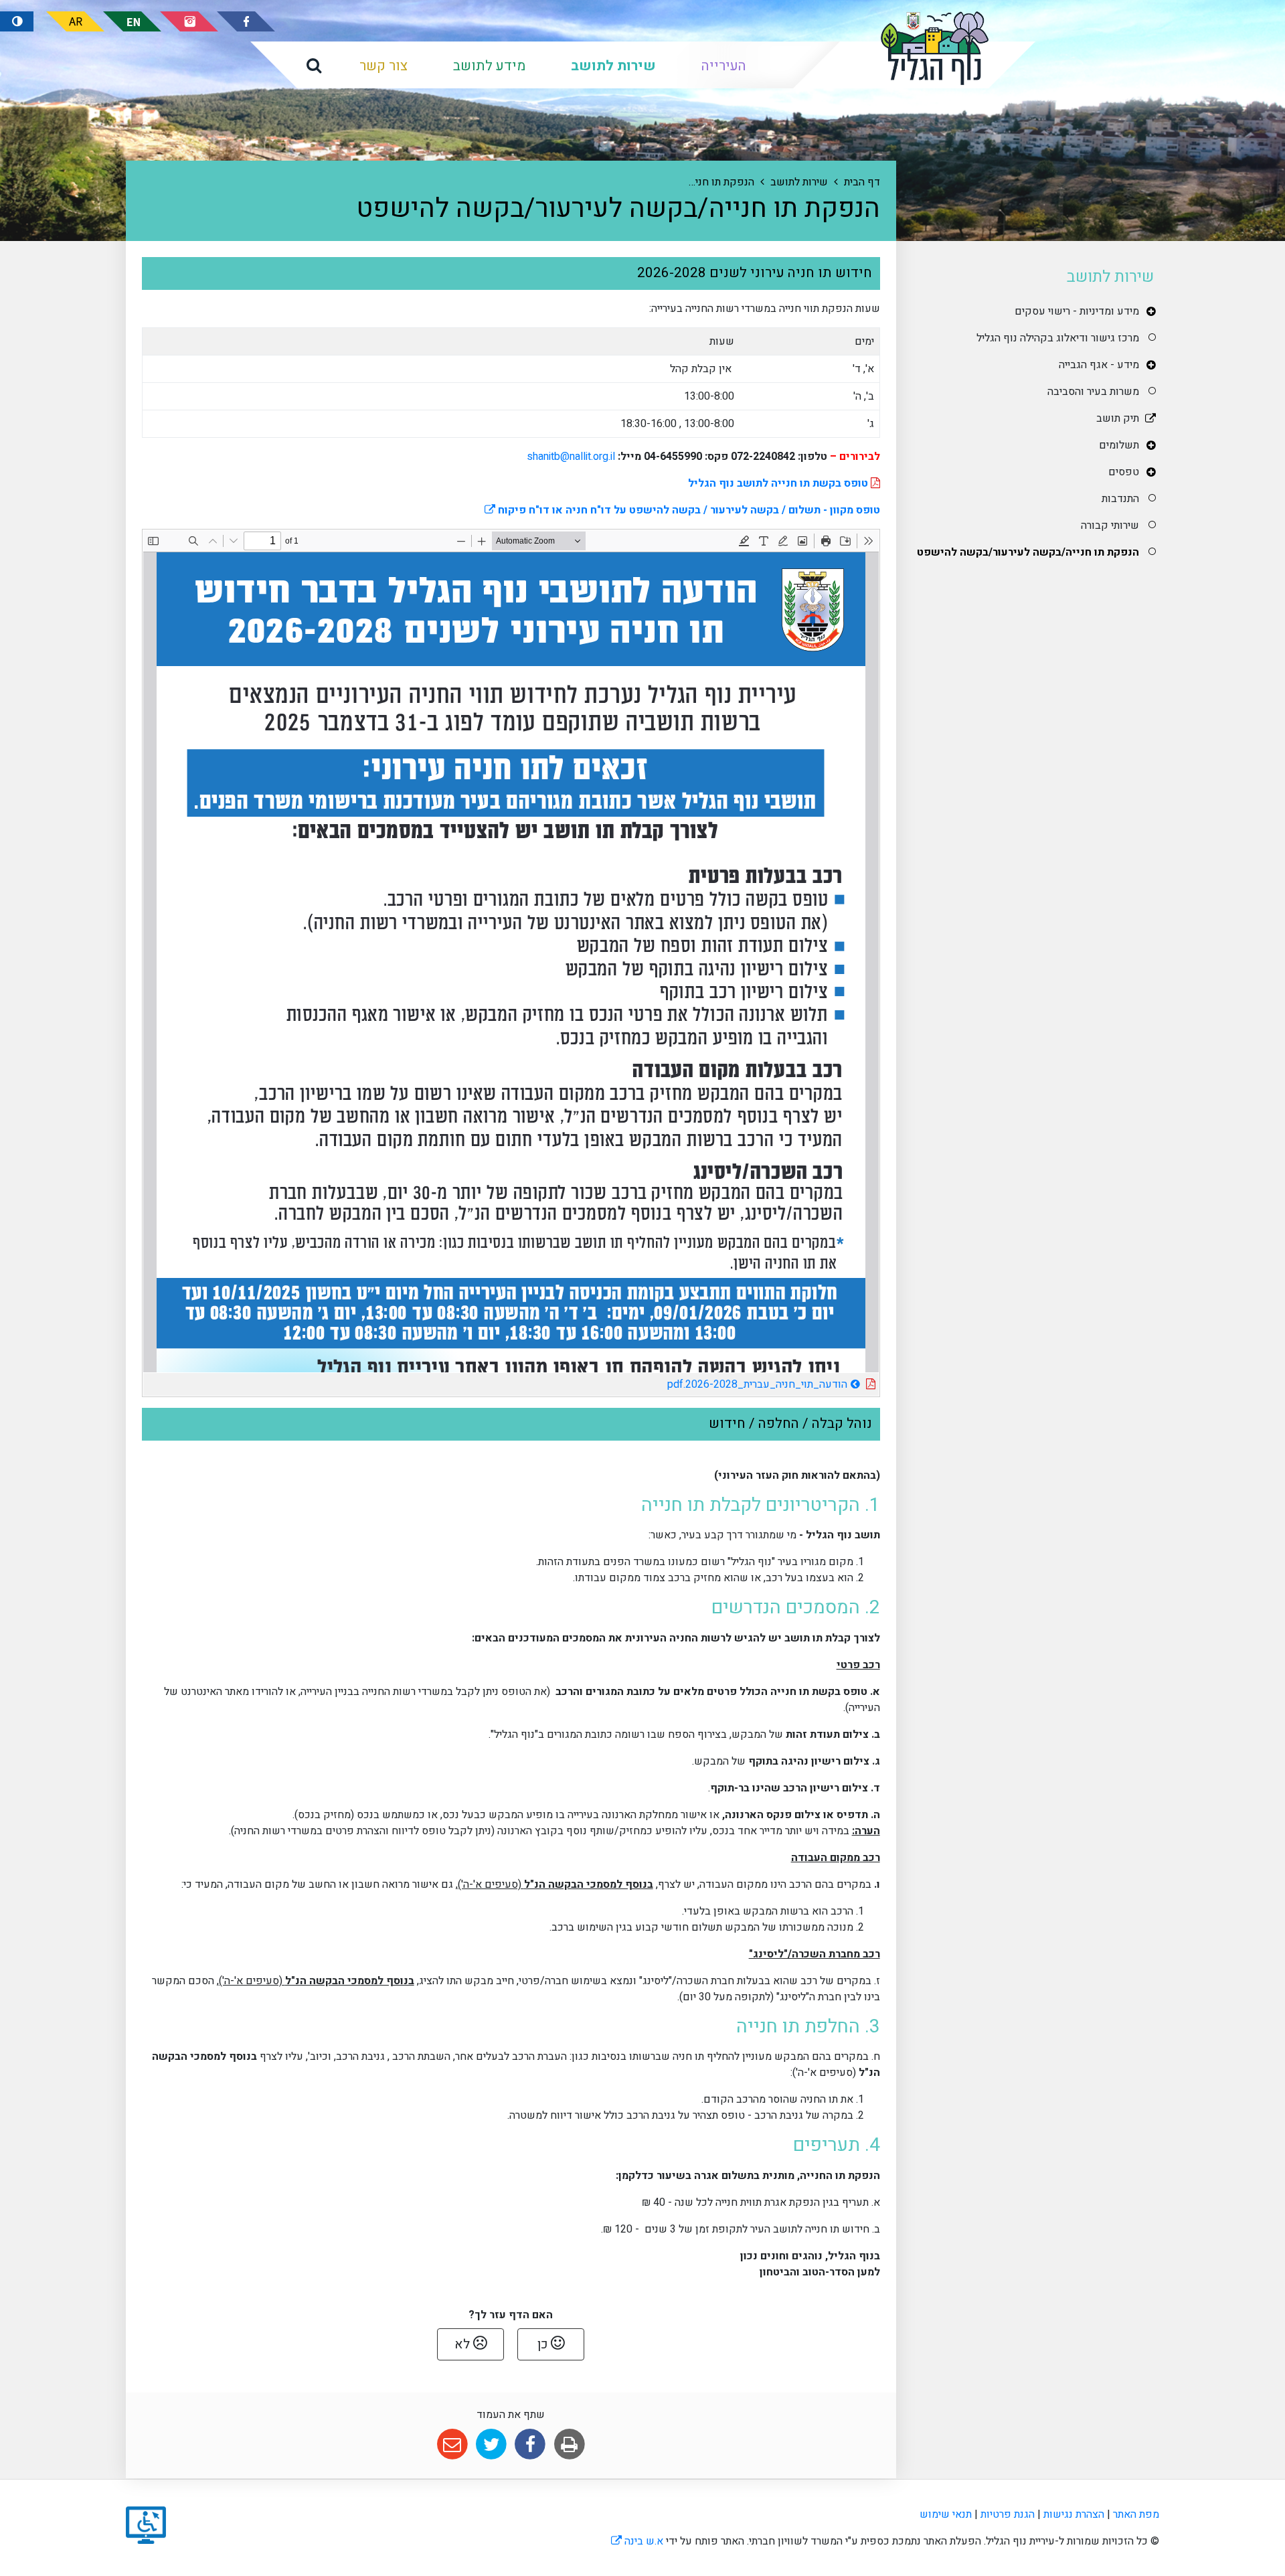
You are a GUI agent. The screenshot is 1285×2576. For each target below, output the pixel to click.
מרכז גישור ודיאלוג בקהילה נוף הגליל (1058, 338)
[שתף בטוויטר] (491, 2444)
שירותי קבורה (1110, 526)
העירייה (724, 66)
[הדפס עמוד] (569, 2444)
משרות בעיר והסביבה (1093, 392)
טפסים (1124, 472)
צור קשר (383, 66)
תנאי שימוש (946, 2514)
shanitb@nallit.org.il (571, 457)
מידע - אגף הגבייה (1099, 365)
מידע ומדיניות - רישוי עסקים (1077, 311)
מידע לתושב (489, 66)
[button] (314, 65)
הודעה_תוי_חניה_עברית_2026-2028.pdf (719, 1383)
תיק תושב (1118, 418)
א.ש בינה (637, 2541)
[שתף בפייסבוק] (530, 2444)
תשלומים (1119, 445)
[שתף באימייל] (452, 2444)
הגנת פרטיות (1008, 2514)
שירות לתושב (613, 66)
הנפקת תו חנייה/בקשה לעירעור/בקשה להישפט (1028, 552)
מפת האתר (1136, 2514)
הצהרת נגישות (1074, 2514)
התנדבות (1120, 499)
